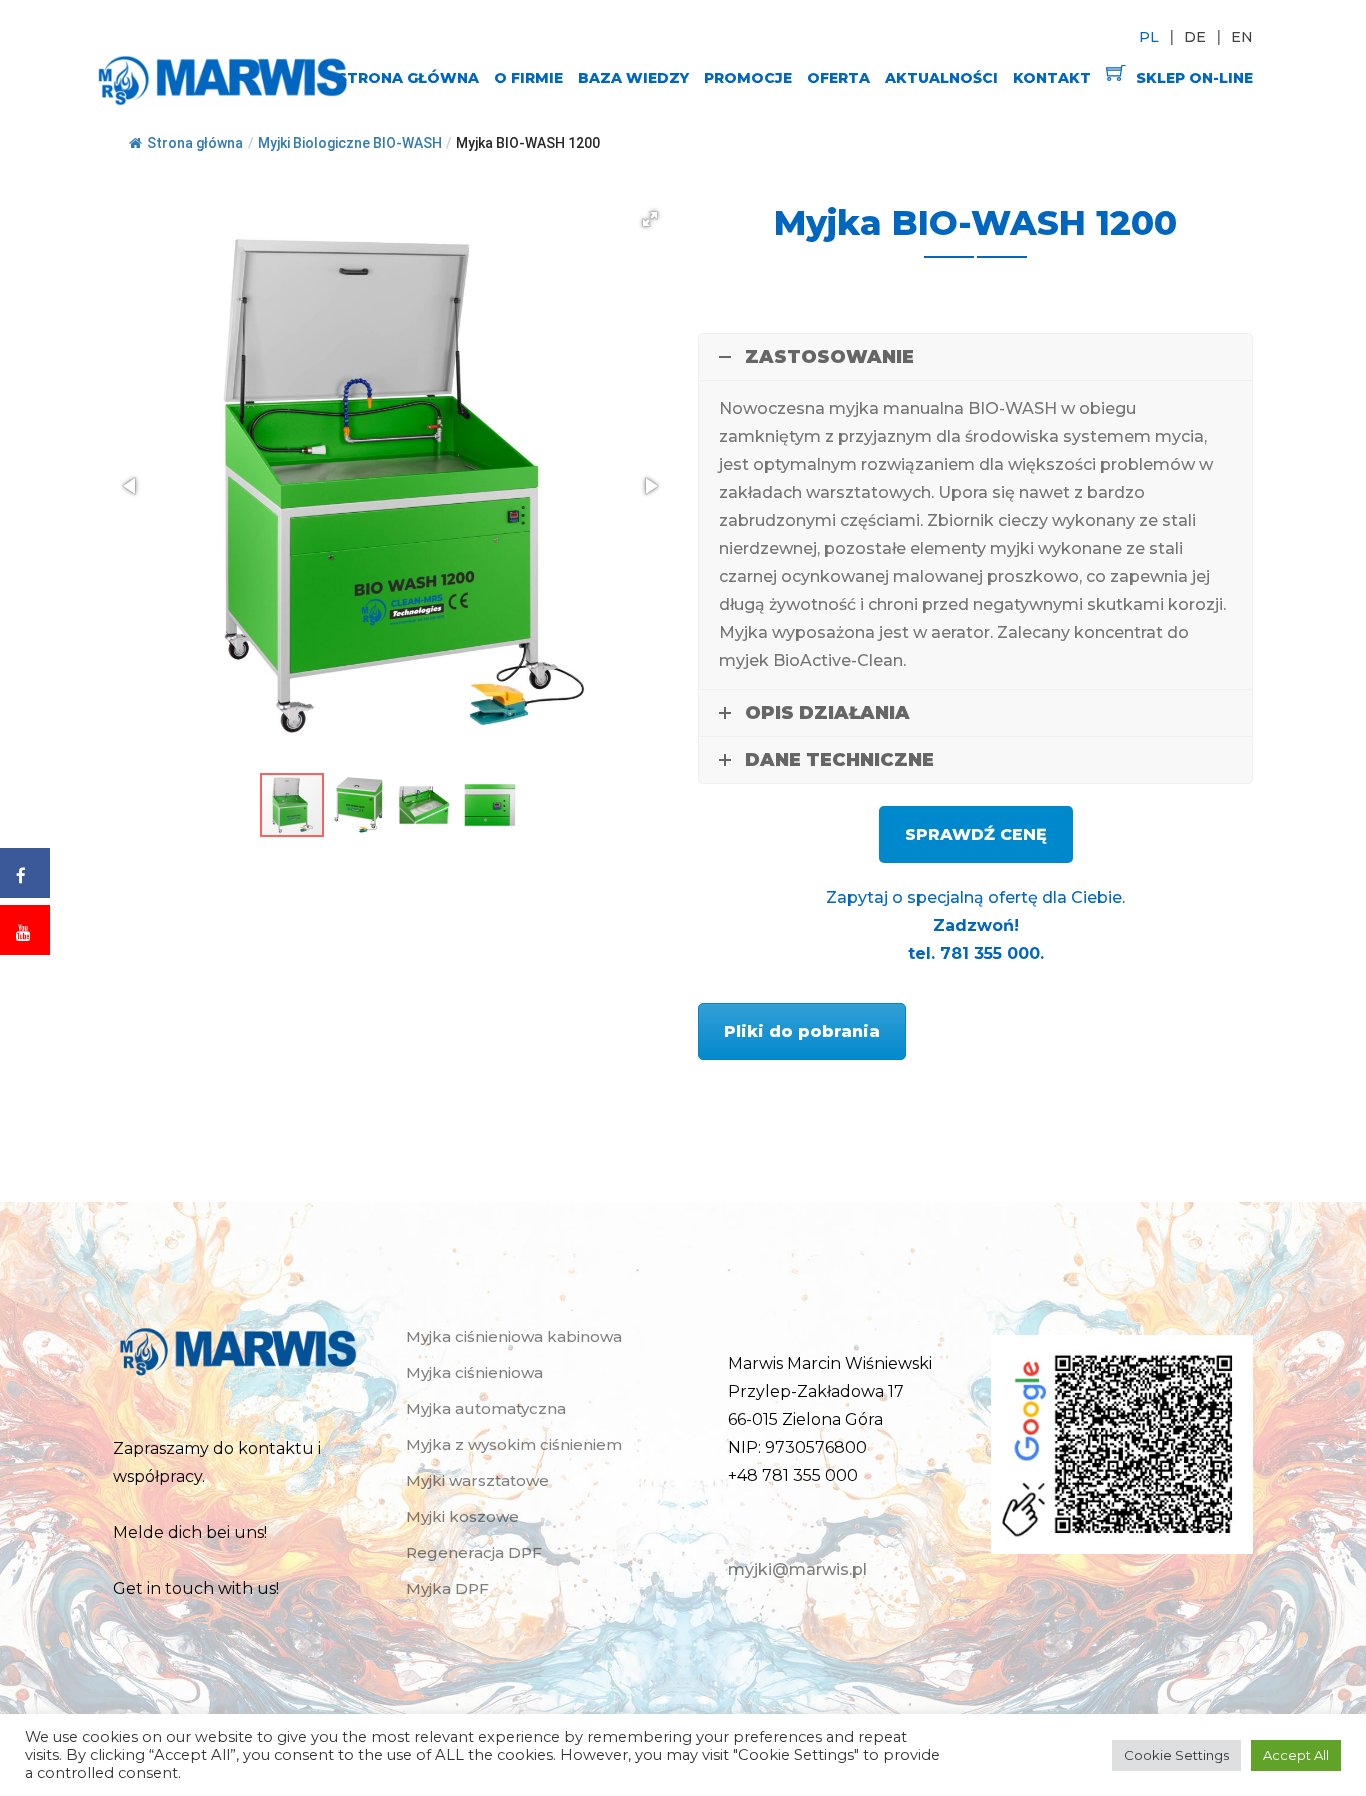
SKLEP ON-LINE (1194, 78)
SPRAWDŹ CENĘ (976, 834)
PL (1149, 37)
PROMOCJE (748, 78)
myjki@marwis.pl (797, 1569)
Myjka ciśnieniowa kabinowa (514, 1336)
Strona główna (195, 143)
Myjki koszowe (462, 1516)
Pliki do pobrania (802, 1031)
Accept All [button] (1296, 1755)
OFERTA (838, 78)
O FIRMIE (528, 78)
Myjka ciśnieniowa (474, 1372)
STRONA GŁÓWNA (408, 78)
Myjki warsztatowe (477, 1480)
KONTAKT (1052, 78)
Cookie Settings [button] (1176, 1755)
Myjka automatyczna (486, 1408)
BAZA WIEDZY (633, 78)
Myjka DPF (447, 1588)
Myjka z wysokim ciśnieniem (514, 1444)
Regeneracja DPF (474, 1552)
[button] (650, 219)
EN (1242, 37)
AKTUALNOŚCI (941, 78)
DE (1195, 37)
